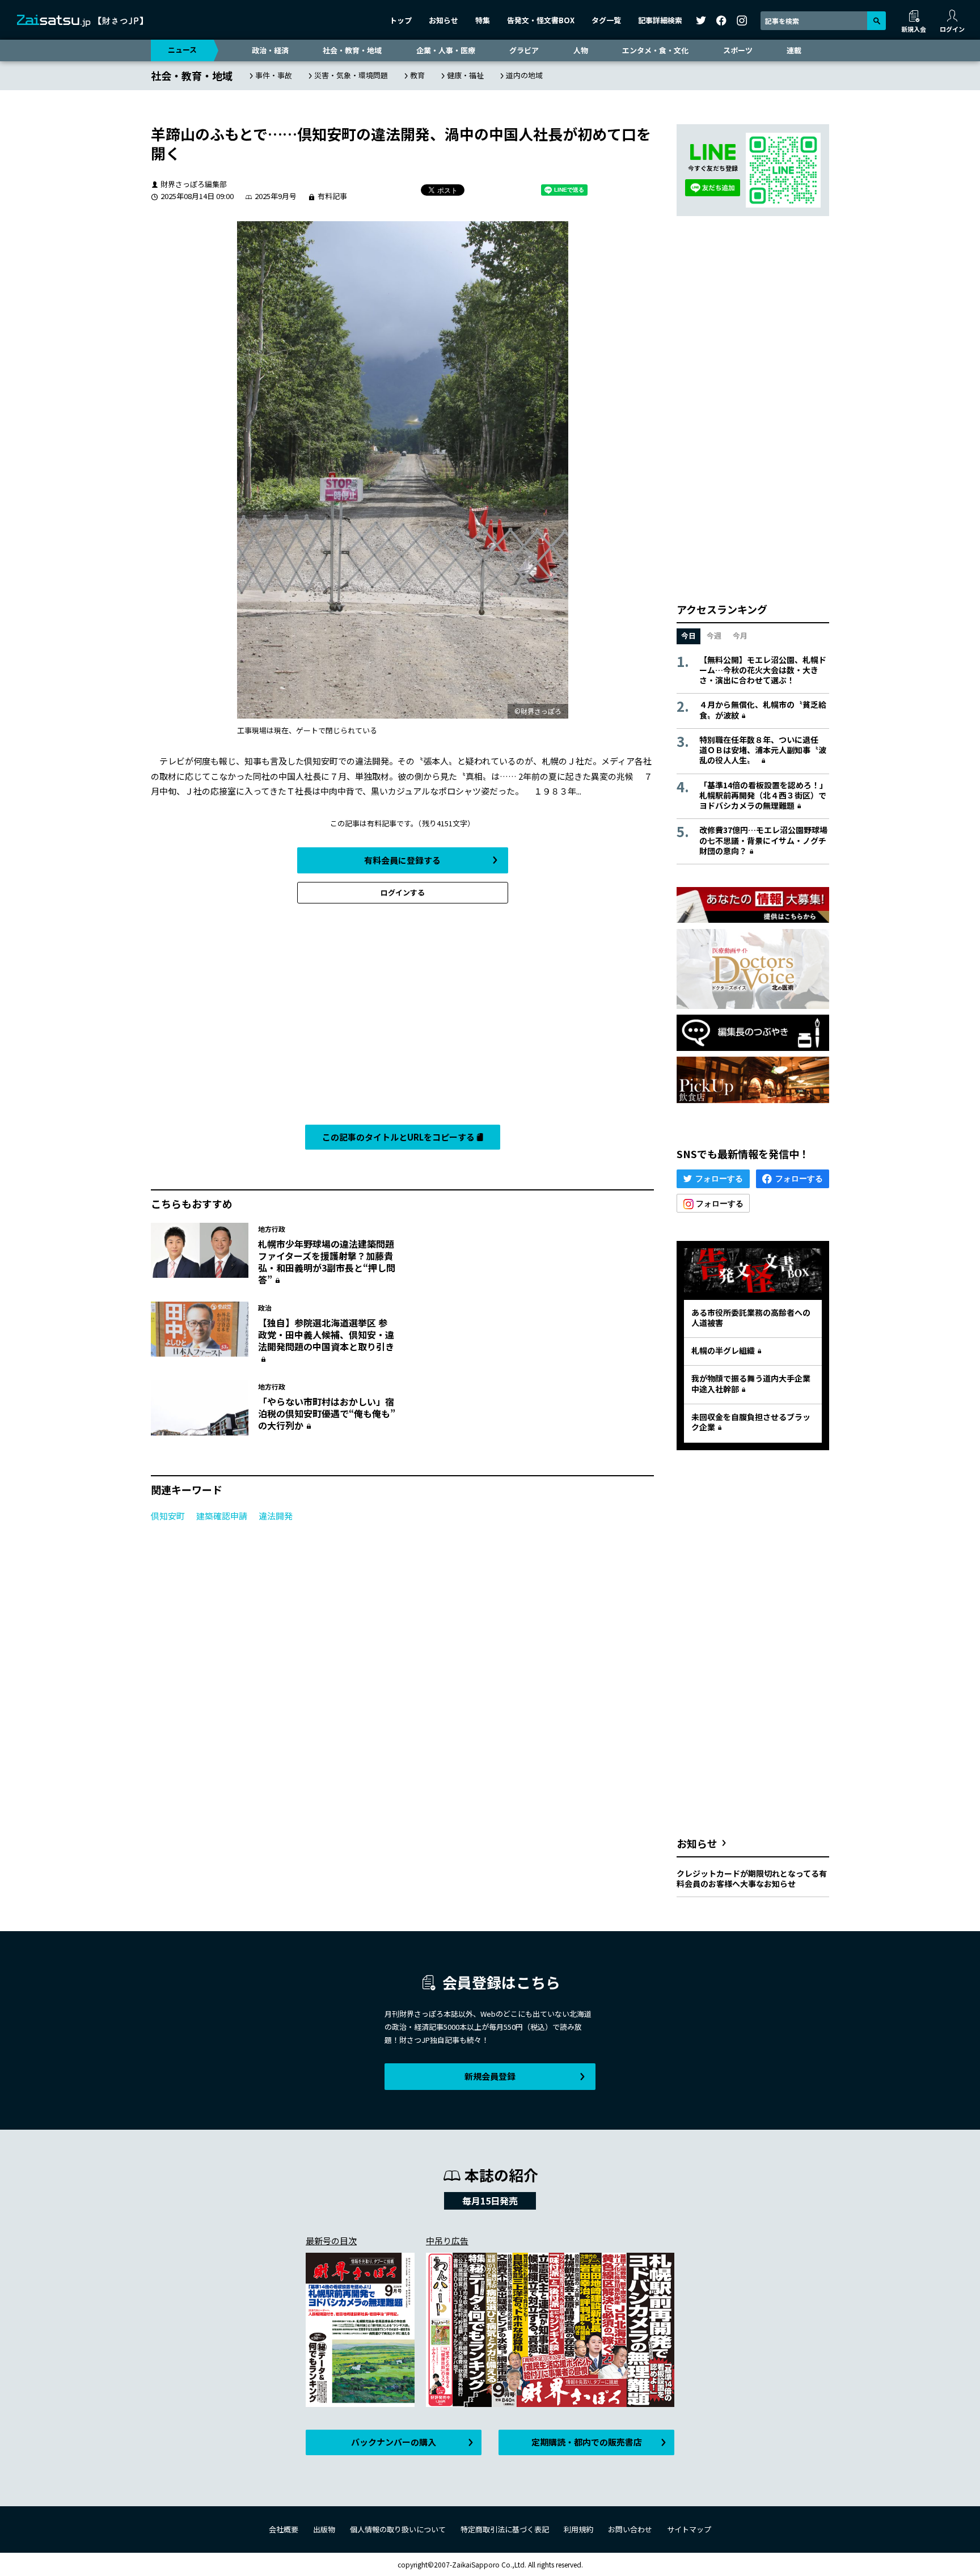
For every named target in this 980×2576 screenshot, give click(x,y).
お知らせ (443, 20)
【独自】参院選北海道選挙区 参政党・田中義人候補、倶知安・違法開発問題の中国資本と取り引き (326, 1335)
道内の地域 (524, 75)
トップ (401, 20)
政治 (265, 1308)
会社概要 (284, 2529)
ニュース (182, 50)
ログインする (403, 892)
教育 (417, 75)
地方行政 (272, 1229)
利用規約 (578, 2529)
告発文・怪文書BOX (541, 20)
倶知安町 (168, 1516)
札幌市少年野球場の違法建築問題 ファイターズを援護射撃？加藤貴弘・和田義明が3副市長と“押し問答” (331, 1261)
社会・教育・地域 (352, 50)
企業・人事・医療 (446, 50)
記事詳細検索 (660, 20)
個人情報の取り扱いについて (398, 2529)
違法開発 (276, 1516)
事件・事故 (274, 75)
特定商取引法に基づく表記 (505, 2529)
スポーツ (738, 50)
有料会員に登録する (402, 860)
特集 (483, 20)
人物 (581, 50)
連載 (794, 50)
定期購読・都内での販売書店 (587, 2442)
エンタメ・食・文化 (655, 50)
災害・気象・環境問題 (351, 75)
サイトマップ (689, 2529)
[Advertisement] (402, 1017)
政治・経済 (270, 50)
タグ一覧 (606, 20)
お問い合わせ (630, 2529)
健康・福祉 (465, 75)
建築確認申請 (222, 1516)
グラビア (524, 50)
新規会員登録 (490, 2076)
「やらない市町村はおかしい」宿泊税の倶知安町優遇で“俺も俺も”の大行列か (327, 1413)
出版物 (324, 2529)
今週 (714, 635)
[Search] (876, 21)
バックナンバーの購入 (394, 2442)
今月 (740, 635)
